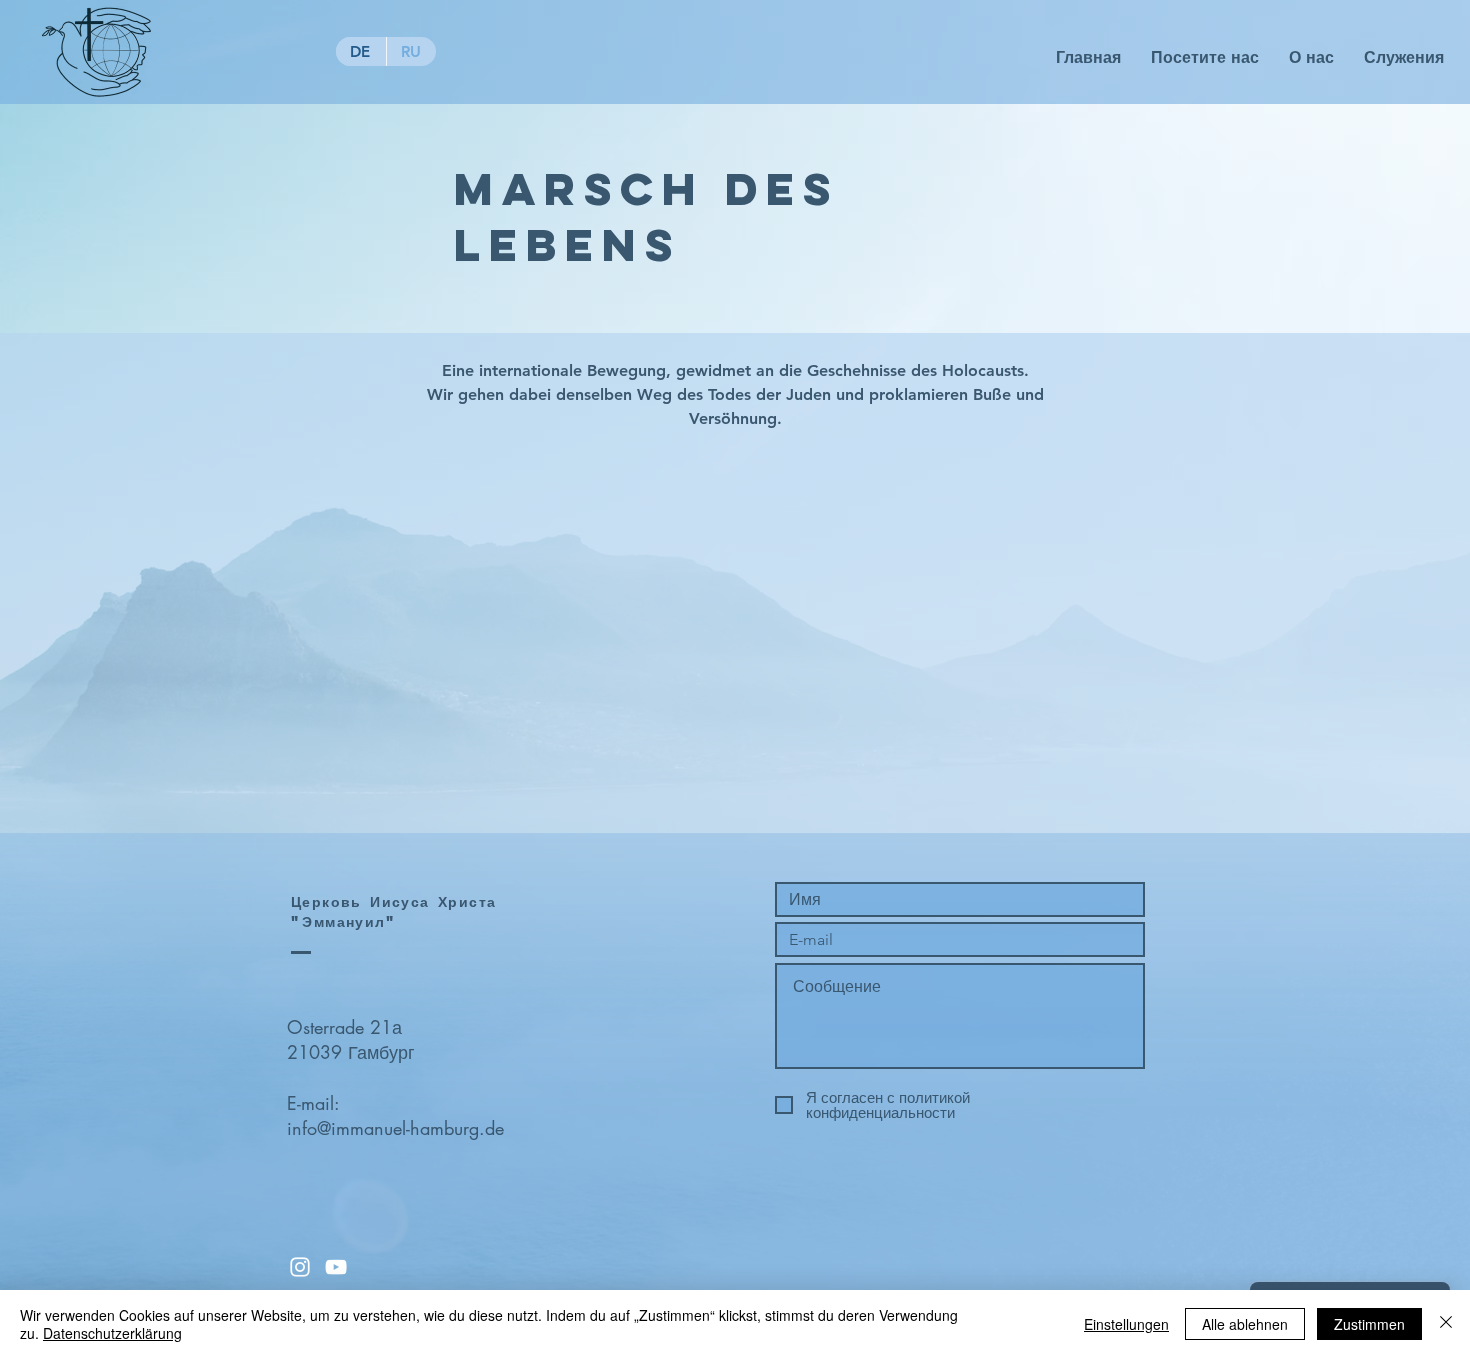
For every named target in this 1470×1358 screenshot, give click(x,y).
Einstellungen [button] (1126, 1324)
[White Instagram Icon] (300, 1267)
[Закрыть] (1446, 1324)
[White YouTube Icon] (336, 1267)
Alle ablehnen (1245, 1324)
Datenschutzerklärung (112, 1333)
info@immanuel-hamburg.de (395, 1128)
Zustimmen (1369, 1324)
